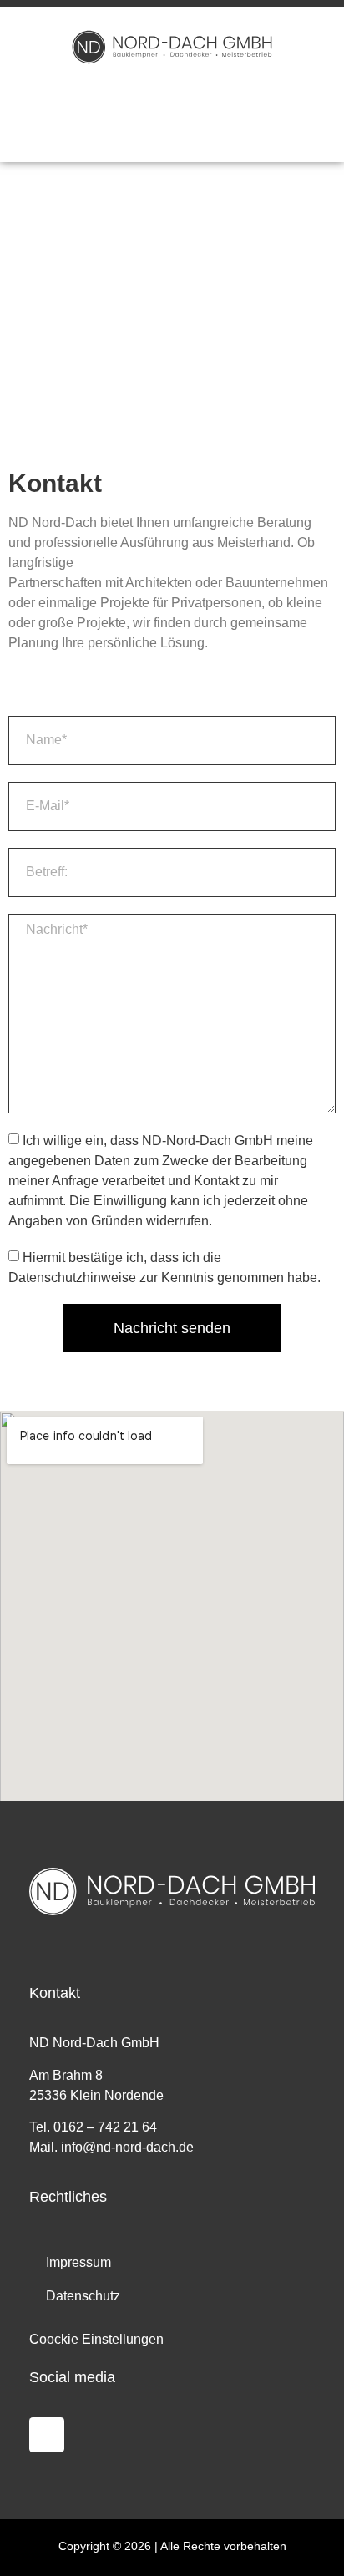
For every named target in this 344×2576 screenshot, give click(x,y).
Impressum (78, 2262)
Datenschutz (83, 2296)
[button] (172, 112)
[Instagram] (47, 2435)
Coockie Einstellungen (96, 2339)
